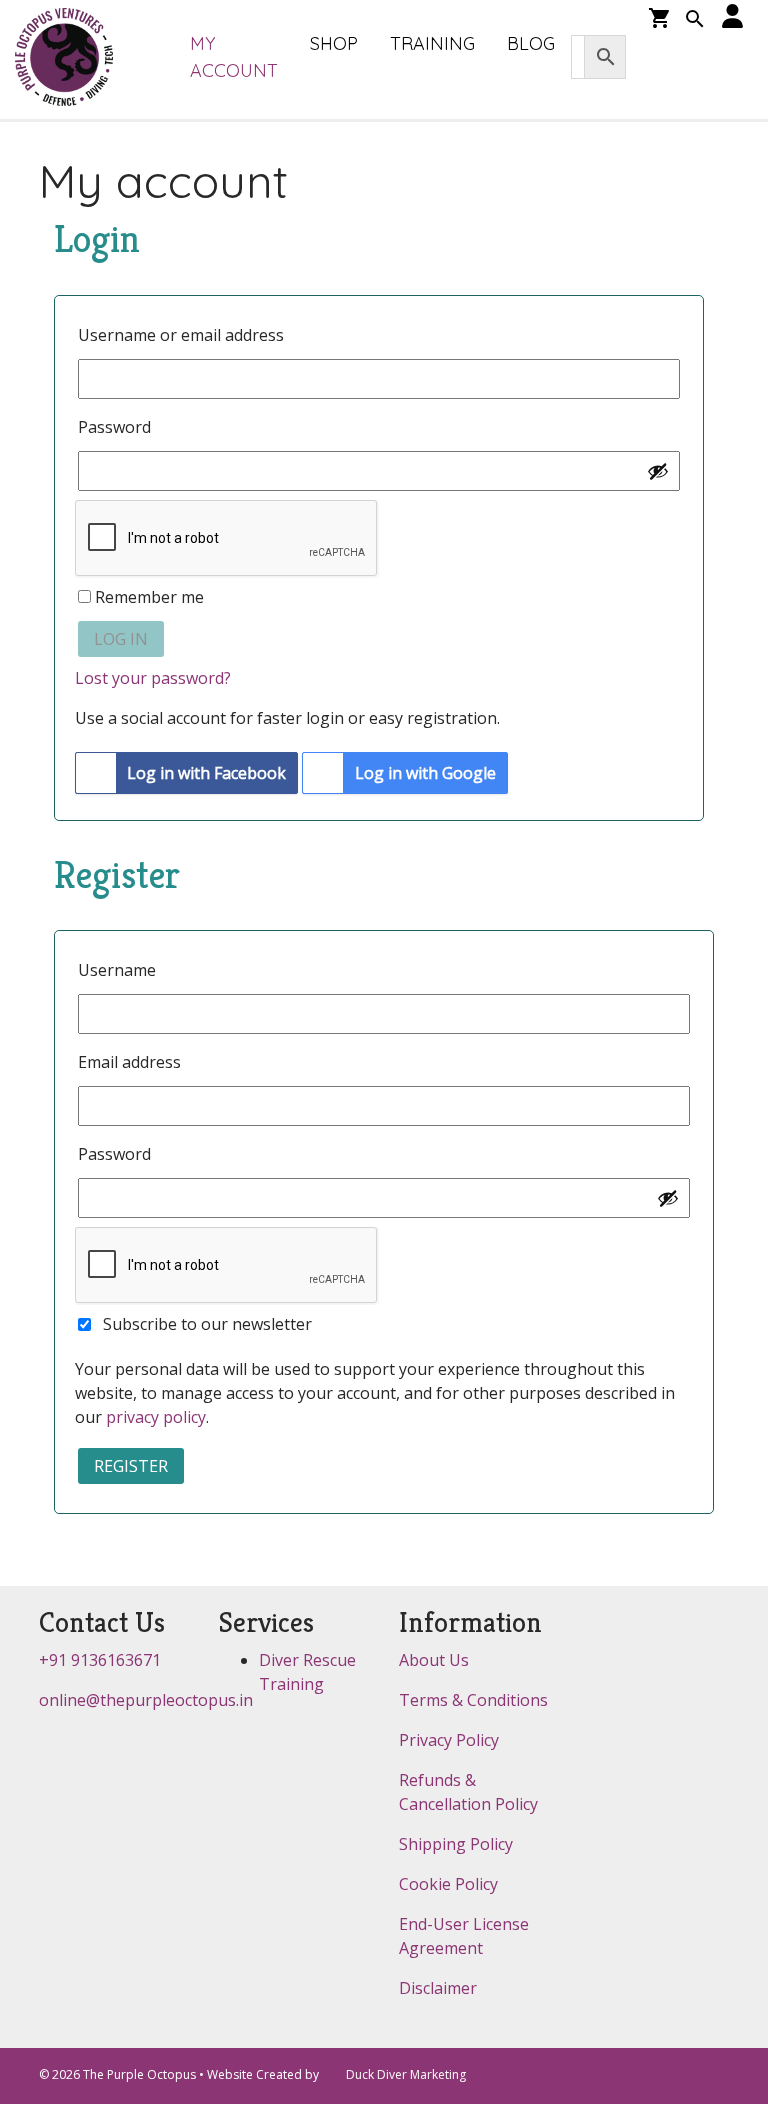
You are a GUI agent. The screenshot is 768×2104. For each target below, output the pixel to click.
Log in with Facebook (206, 773)
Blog (531, 43)
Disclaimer (438, 1988)
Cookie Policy (448, 1884)
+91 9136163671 (100, 1660)
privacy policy (156, 1417)
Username (123, 970)
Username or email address (187, 335)
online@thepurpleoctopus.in (146, 1700)
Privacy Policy (449, 1740)
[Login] (733, 17)
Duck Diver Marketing (406, 2074)
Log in (121, 639)
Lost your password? (153, 678)
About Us (434, 1660)
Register (131, 1466)
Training (432, 43)
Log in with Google (425, 773)
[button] (695, 21)
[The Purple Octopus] (64, 59)
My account (234, 57)
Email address (136, 1062)
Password (121, 427)
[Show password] (658, 471)
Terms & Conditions (473, 1700)
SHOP (334, 43)
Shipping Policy (456, 1844)
